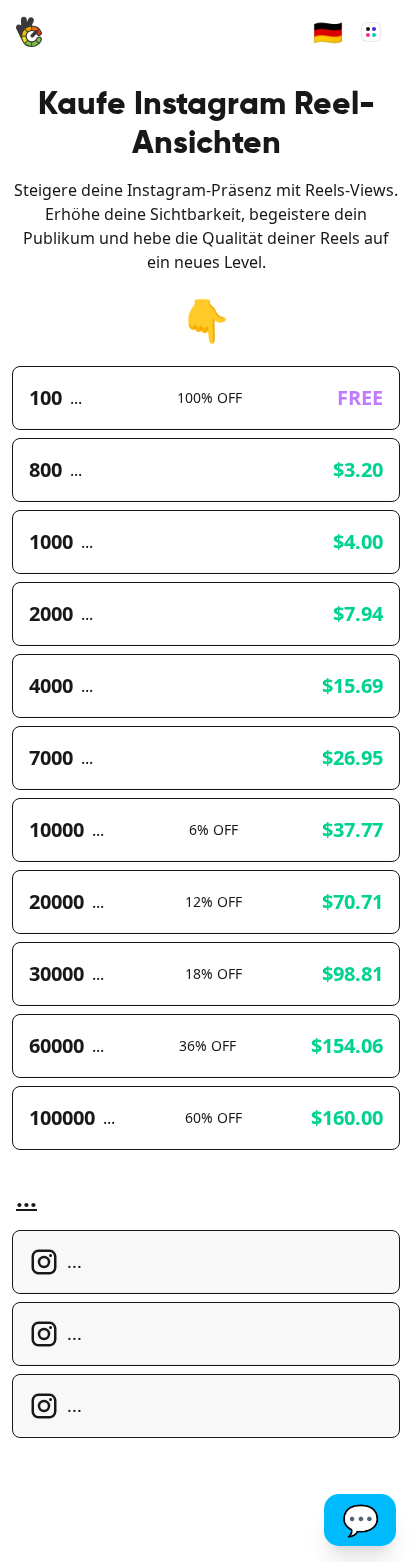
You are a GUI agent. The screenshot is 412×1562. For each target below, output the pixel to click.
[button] (328, 32)
